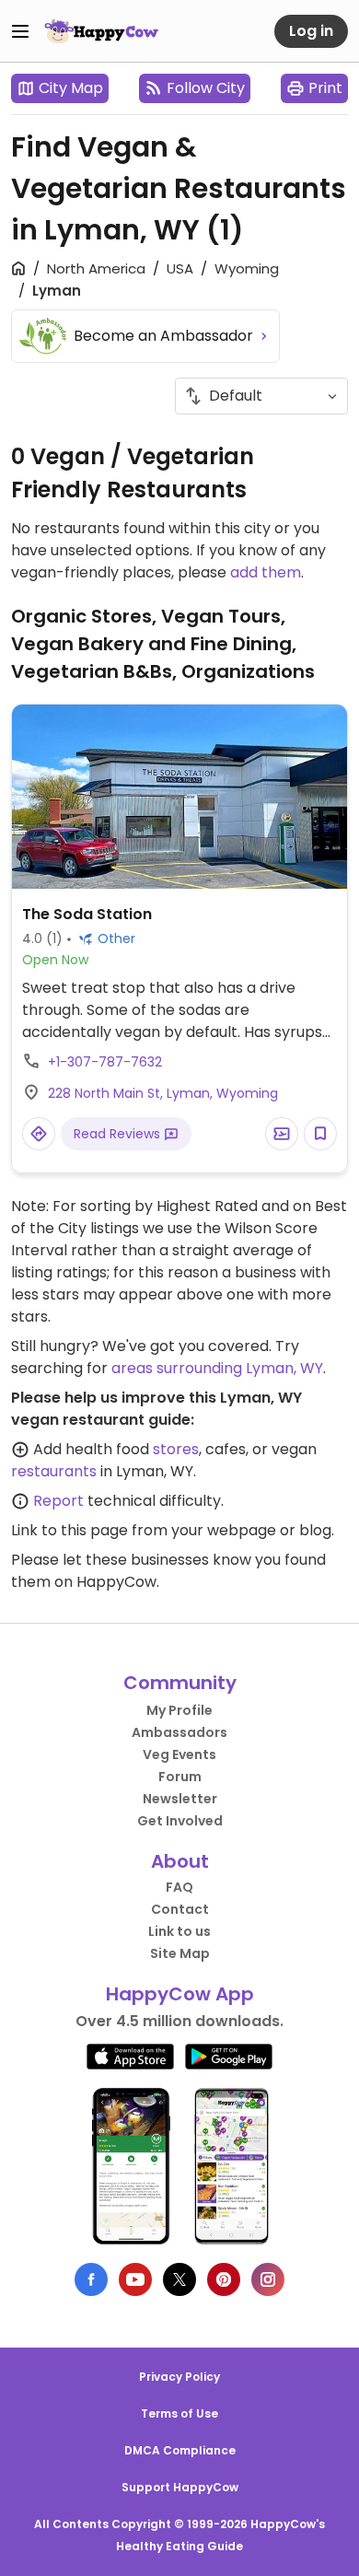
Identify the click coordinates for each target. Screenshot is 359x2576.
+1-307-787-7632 (105, 1062)
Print (325, 88)
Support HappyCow (180, 2487)
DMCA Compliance (180, 2450)
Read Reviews (119, 1134)
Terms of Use (179, 2413)
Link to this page (69, 1530)
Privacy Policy (179, 2377)
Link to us (179, 1931)
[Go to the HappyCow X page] (179, 2279)
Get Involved (180, 1821)
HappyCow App (180, 1994)
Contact (180, 1909)
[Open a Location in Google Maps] (39, 1134)
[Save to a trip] (282, 1134)
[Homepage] (101, 31)
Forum (180, 1777)
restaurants (54, 1471)
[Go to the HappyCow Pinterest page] (224, 2279)
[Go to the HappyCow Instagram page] (268, 2279)
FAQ (179, 1887)
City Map (71, 88)
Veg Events (179, 1754)
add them (266, 572)
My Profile (179, 1710)
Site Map (180, 1953)
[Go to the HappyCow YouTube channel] (135, 2279)
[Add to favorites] (320, 1134)
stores (176, 1449)
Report (58, 1501)
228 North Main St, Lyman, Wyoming (163, 1093)
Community (180, 1683)
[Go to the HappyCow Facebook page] (91, 2279)
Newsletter (180, 1799)
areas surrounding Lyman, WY (217, 1368)
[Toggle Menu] (20, 31)
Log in (311, 31)
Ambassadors (179, 1732)
